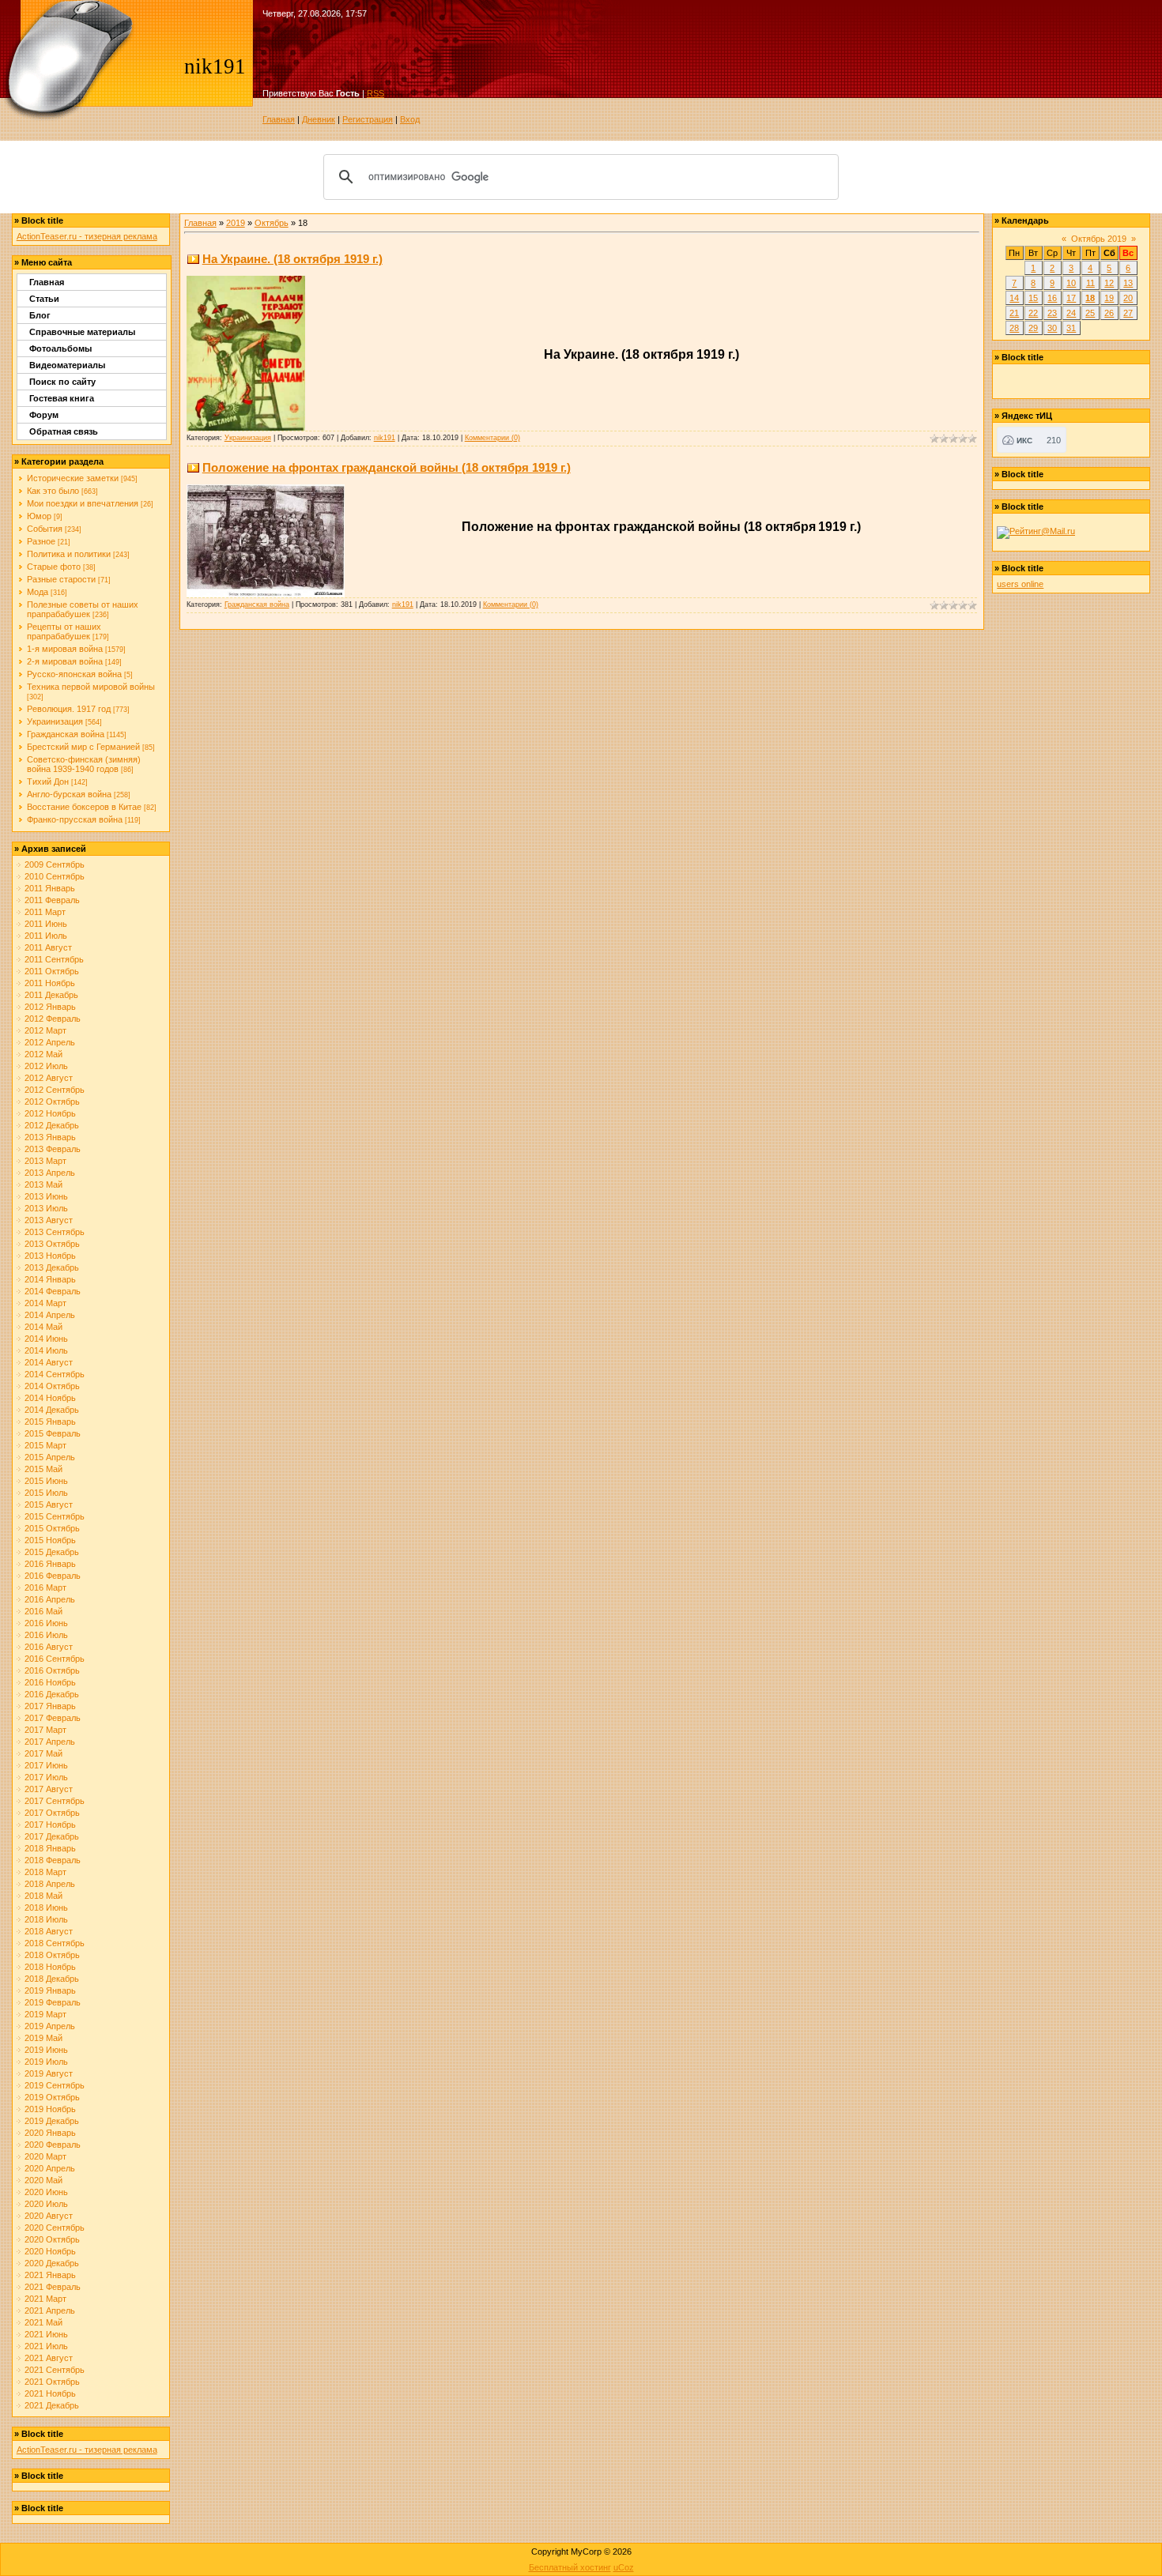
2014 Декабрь (52, 1410)
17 (1071, 298)
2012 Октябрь (52, 1102)
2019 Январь (50, 1990)
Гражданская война (66, 734)
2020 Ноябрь (50, 2251)
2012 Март (45, 1030)
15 (1033, 298)
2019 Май (43, 2038)
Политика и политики (69, 554)
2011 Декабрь (51, 995)
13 (1128, 283)
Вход (410, 119)
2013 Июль (46, 1208)
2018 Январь (50, 1848)
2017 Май (43, 1753)
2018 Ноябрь (50, 1967)
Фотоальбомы (60, 348)
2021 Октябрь (52, 2382)
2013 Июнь (46, 1196)
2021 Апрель (50, 2310)
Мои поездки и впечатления (83, 503)
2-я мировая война (65, 661)
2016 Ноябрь (50, 1682)
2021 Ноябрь (50, 2393)
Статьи (44, 299)
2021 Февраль (53, 2287)
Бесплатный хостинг (570, 2567)
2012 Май (43, 1054)
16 (1052, 298)
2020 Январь (50, 2133)
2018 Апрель (50, 1884)
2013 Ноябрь (50, 1256)
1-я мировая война (65, 649)
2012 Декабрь (52, 1125)
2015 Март (45, 1445)
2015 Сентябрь (55, 1516)
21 (1014, 313)
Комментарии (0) (492, 438)
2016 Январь (50, 1564)
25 (1090, 313)
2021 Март (45, 2299)
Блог (40, 315)
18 (1090, 298)
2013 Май (43, 1184)
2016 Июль (46, 1635)
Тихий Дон (48, 781)
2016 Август (49, 1647)
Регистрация (368, 119)
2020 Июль (46, 2204)
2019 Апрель (50, 2026)
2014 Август (49, 1362)
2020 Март (45, 2156)
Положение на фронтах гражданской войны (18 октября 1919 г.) (387, 467)
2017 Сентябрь (55, 1801)
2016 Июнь (46, 1623)
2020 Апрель (50, 2168)
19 (1109, 298)
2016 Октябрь (52, 1670)
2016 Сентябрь (55, 1659)
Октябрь (272, 223)
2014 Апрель (50, 1315)
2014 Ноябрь (50, 1398)
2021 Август (49, 2358)
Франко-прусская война (75, 819)
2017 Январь (50, 1706)
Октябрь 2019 (1099, 239)
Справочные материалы (82, 332)
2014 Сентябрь (55, 1374)
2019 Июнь (46, 2050)
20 (1128, 298)
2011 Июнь (46, 924)
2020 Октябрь (52, 2239)
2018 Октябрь (52, 1955)
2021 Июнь (46, 2334)
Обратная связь (64, 431)
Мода (38, 592)
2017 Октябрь (52, 1813)
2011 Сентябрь (54, 959)
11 (1090, 283)
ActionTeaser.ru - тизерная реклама (87, 236)
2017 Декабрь (52, 1836)
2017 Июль (46, 1777)
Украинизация (55, 721)
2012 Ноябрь (50, 1113)
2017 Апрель (50, 1742)
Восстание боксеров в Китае (84, 807)
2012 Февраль (53, 1019)
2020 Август (49, 2216)
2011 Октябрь (52, 971)
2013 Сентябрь (55, 1232)
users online (1020, 584)
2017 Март (45, 1730)
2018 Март (45, 1872)
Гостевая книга (62, 398)
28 (1014, 328)
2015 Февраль (53, 1433)
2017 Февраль (53, 1718)
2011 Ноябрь (50, 983)
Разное (41, 541)
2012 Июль (46, 1066)
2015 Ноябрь (50, 1540)
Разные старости (61, 579)
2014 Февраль (53, 1291)
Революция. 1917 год (69, 709)
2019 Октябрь (52, 2097)
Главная (279, 119)
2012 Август (49, 1078)
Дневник (319, 119)
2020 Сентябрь (55, 2228)
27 (1128, 313)
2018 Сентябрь (55, 1943)
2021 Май (43, 2322)
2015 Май (43, 1469)
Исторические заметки (73, 478)
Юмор (39, 516)
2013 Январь (50, 1137)
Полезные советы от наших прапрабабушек (83, 609)
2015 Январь (50, 1422)
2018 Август (49, 1931)
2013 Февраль (53, 1149)
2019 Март (45, 2014)
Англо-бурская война (69, 794)
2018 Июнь (46, 1908)
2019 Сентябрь (55, 2085)
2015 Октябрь (52, 1528)
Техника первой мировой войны (91, 687)
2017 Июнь (46, 1765)
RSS (375, 93)
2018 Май (43, 1896)
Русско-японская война (74, 674)
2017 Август (49, 1789)
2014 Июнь (46, 1339)
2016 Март (45, 1587)
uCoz (624, 2567)
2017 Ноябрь (50, 1825)
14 (1014, 298)
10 (1071, 283)
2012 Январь (50, 1007)
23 (1052, 313)
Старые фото (54, 567)
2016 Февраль (53, 1576)
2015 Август (49, 1505)
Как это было (53, 491)
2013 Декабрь (52, 1267)
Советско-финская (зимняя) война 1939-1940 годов (84, 764)
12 (1109, 283)
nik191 (385, 438)
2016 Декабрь (52, 1694)
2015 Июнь (46, 1481)
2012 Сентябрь (55, 1090)
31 (1071, 328)
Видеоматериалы (67, 365)
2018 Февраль (53, 1860)
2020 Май (43, 2180)
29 (1033, 328)
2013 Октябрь (52, 1244)
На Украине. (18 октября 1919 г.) (292, 259)
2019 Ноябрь (50, 2109)
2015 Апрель (50, 1457)
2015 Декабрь (52, 1552)
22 (1033, 313)
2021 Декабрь (52, 2405)
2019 (236, 223)
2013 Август (49, 1220)
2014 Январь (50, 1279)
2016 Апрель (50, 1599)
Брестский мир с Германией (83, 747)
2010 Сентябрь (55, 876)
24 (1071, 313)
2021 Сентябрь (55, 2370)
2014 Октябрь (52, 1386)
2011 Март (45, 912)
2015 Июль (46, 1493)
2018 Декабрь (52, 1979)
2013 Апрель (50, 1173)
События (45, 529)
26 (1109, 313)
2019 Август (49, 2073)
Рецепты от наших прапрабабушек (64, 631)
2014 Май (43, 1327)
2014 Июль (46, 1350)
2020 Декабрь (52, 2263)
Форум (44, 415)
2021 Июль (46, 2346)
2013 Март (45, 1161)
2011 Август (48, 947)
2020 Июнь (46, 2192)
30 (1052, 328)
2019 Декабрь (52, 2121)
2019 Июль (46, 2062)
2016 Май (43, 1611)
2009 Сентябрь (55, 864)
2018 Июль (46, 1919)
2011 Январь (50, 888)
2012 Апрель (50, 1042)
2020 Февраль (53, 2145)
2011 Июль (46, 936)
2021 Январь (50, 2275)
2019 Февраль (53, 2002)
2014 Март (45, 1303)
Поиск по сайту (62, 382)
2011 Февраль (52, 900)
